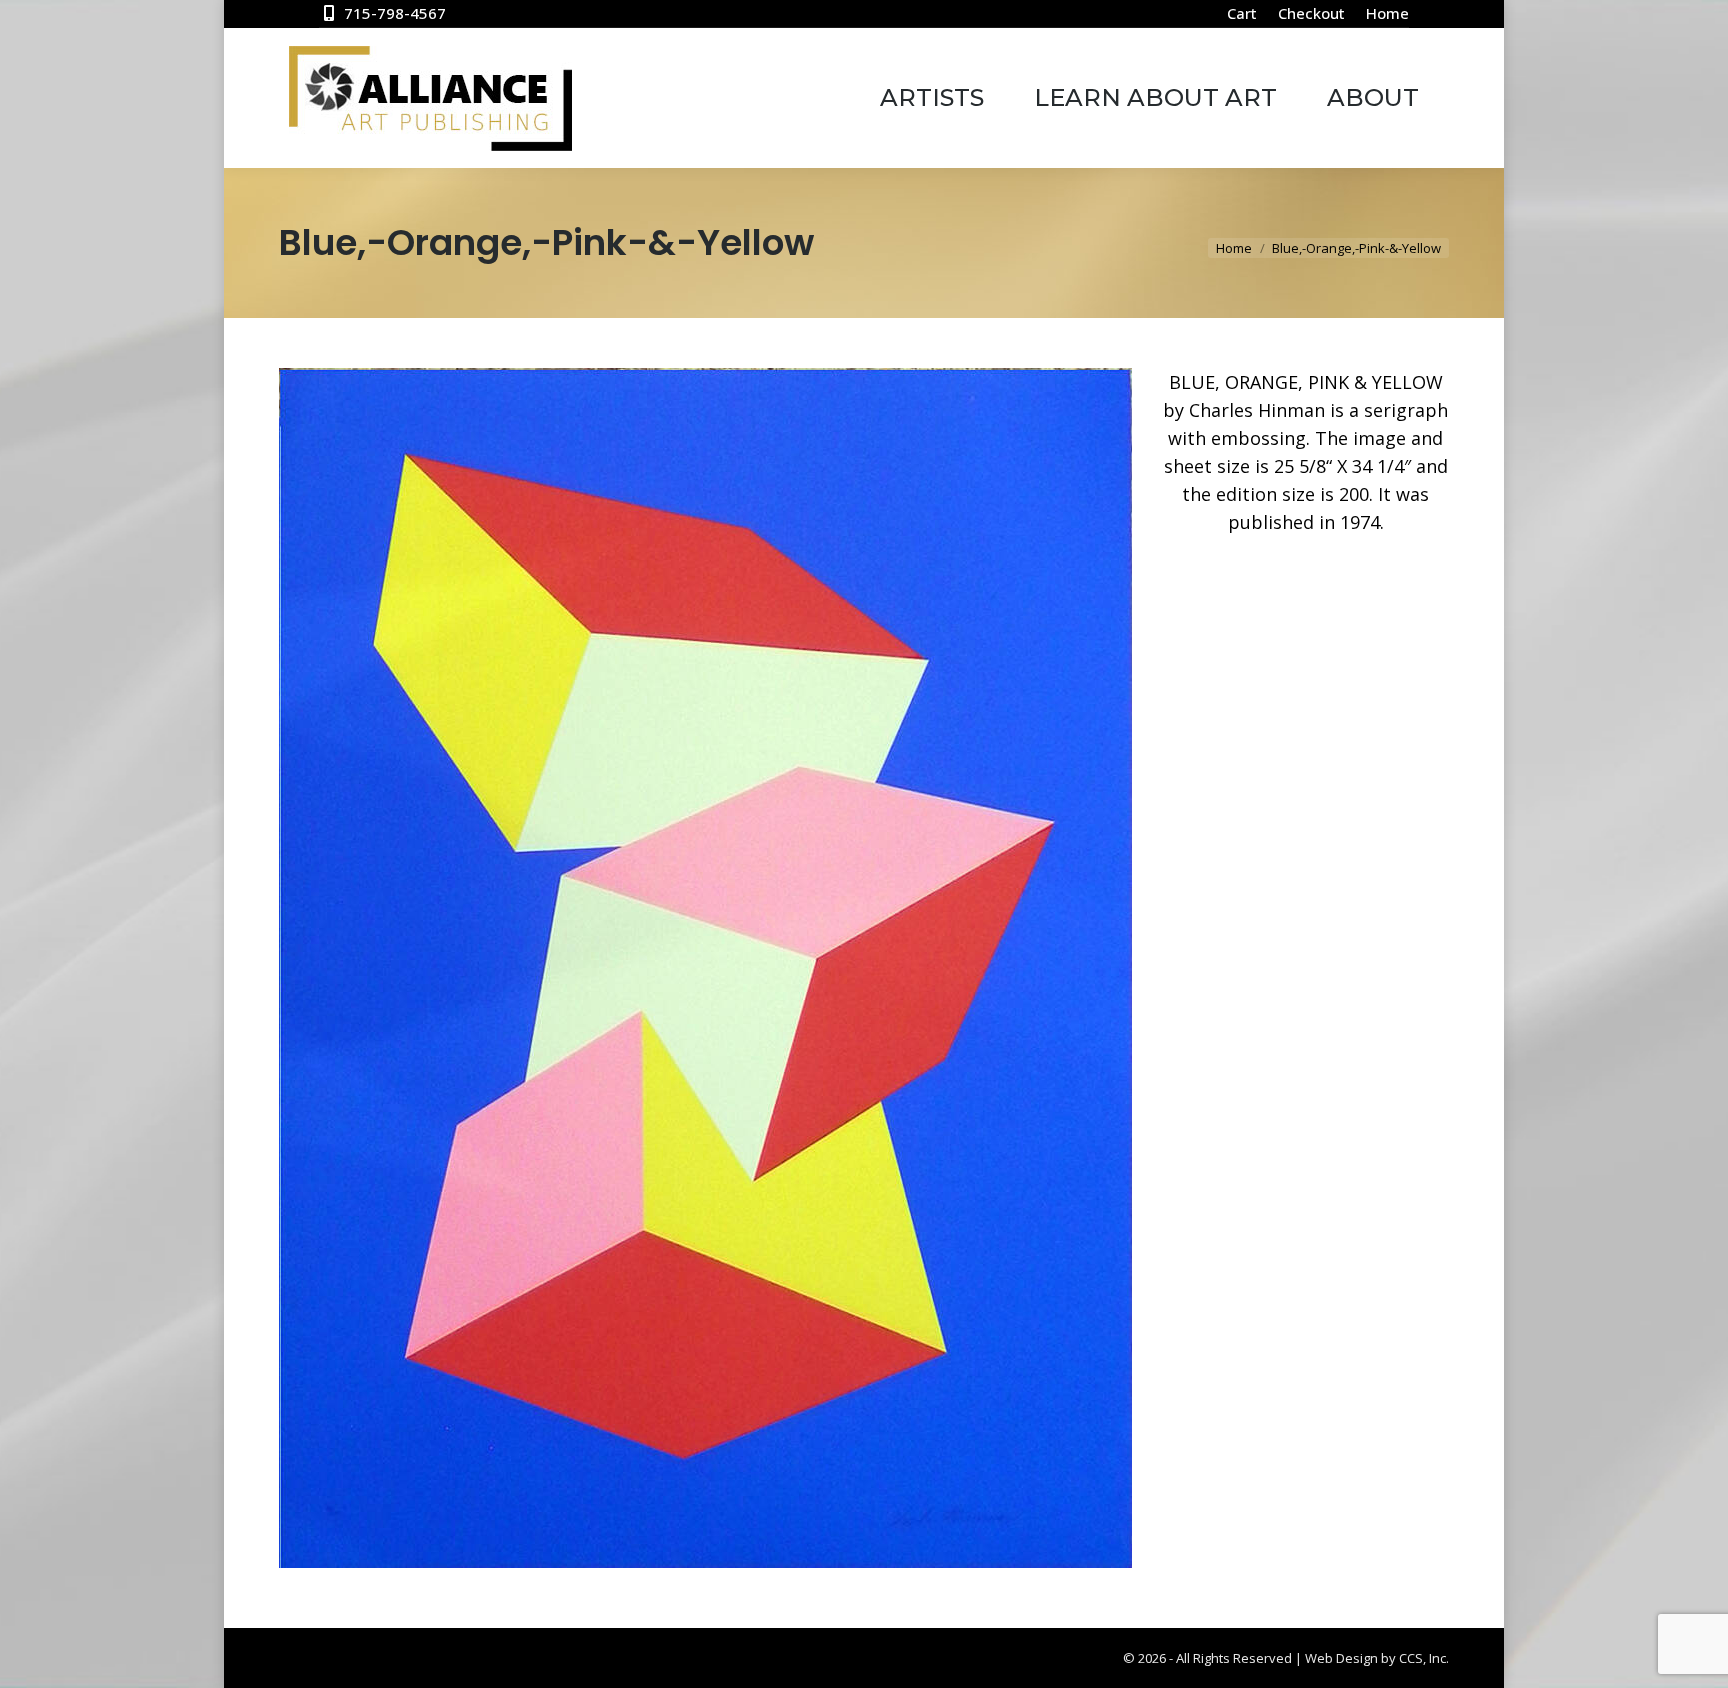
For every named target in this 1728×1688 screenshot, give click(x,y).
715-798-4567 (395, 13)
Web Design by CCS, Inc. (1377, 1658)
